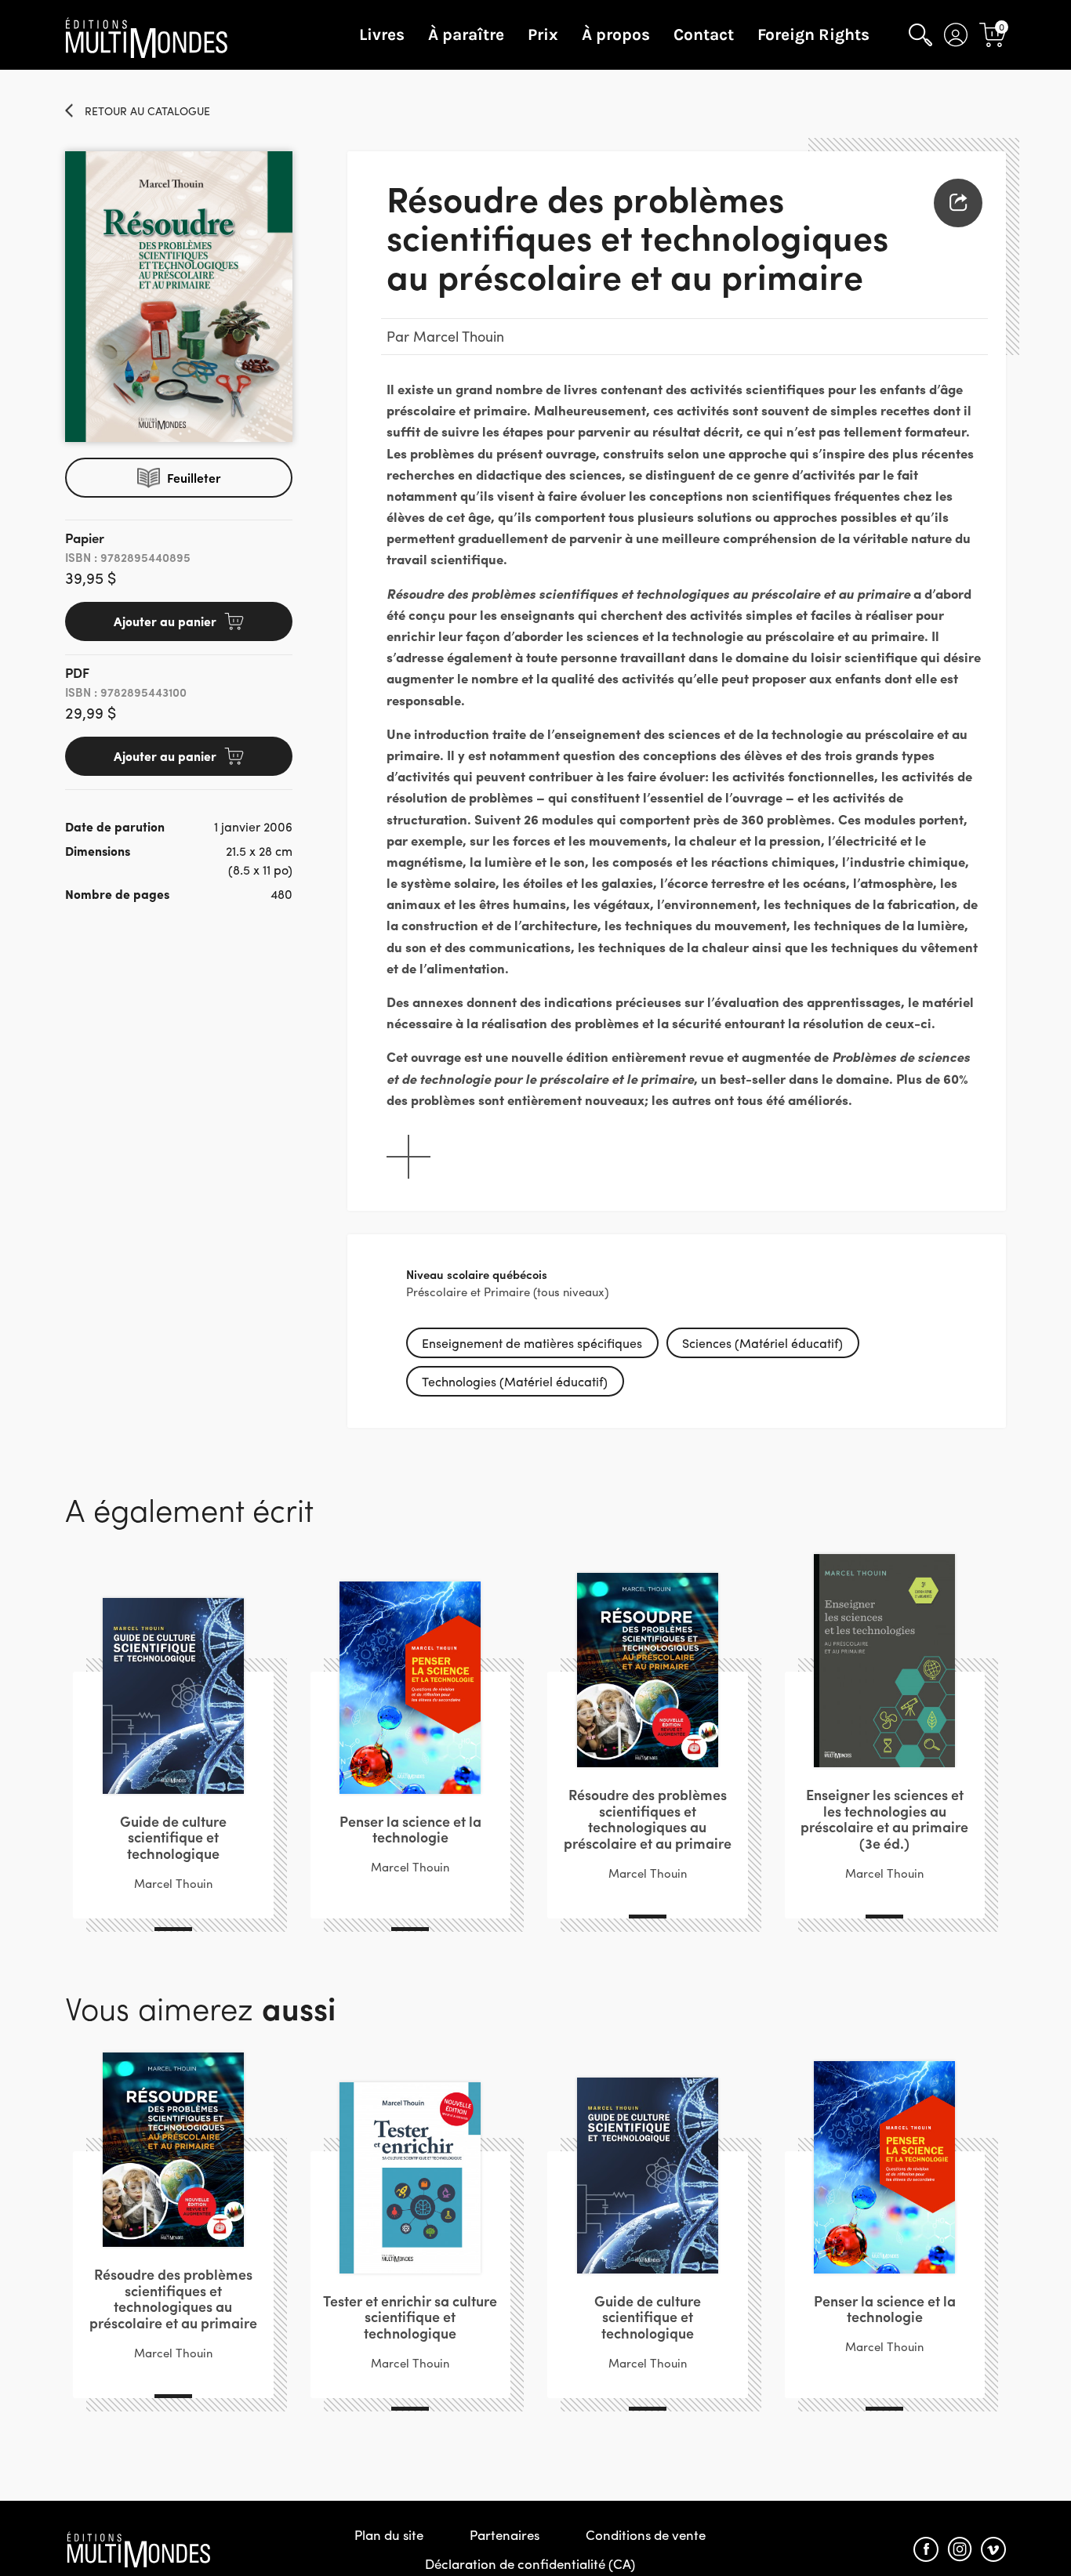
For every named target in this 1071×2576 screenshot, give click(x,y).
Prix (543, 34)
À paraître (466, 34)
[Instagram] (960, 2549)
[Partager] (958, 203)
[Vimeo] (993, 2549)
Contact (704, 34)
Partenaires (505, 2534)
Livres (382, 34)
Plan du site (389, 2534)
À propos (616, 34)
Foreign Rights (813, 34)
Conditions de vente (646, 2534)
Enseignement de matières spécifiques (532, 1343)
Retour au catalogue (147, 111)
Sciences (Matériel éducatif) (762, 1343)
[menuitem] (958, 203)
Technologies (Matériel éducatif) (515, 1381)
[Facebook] (926, 2549)
